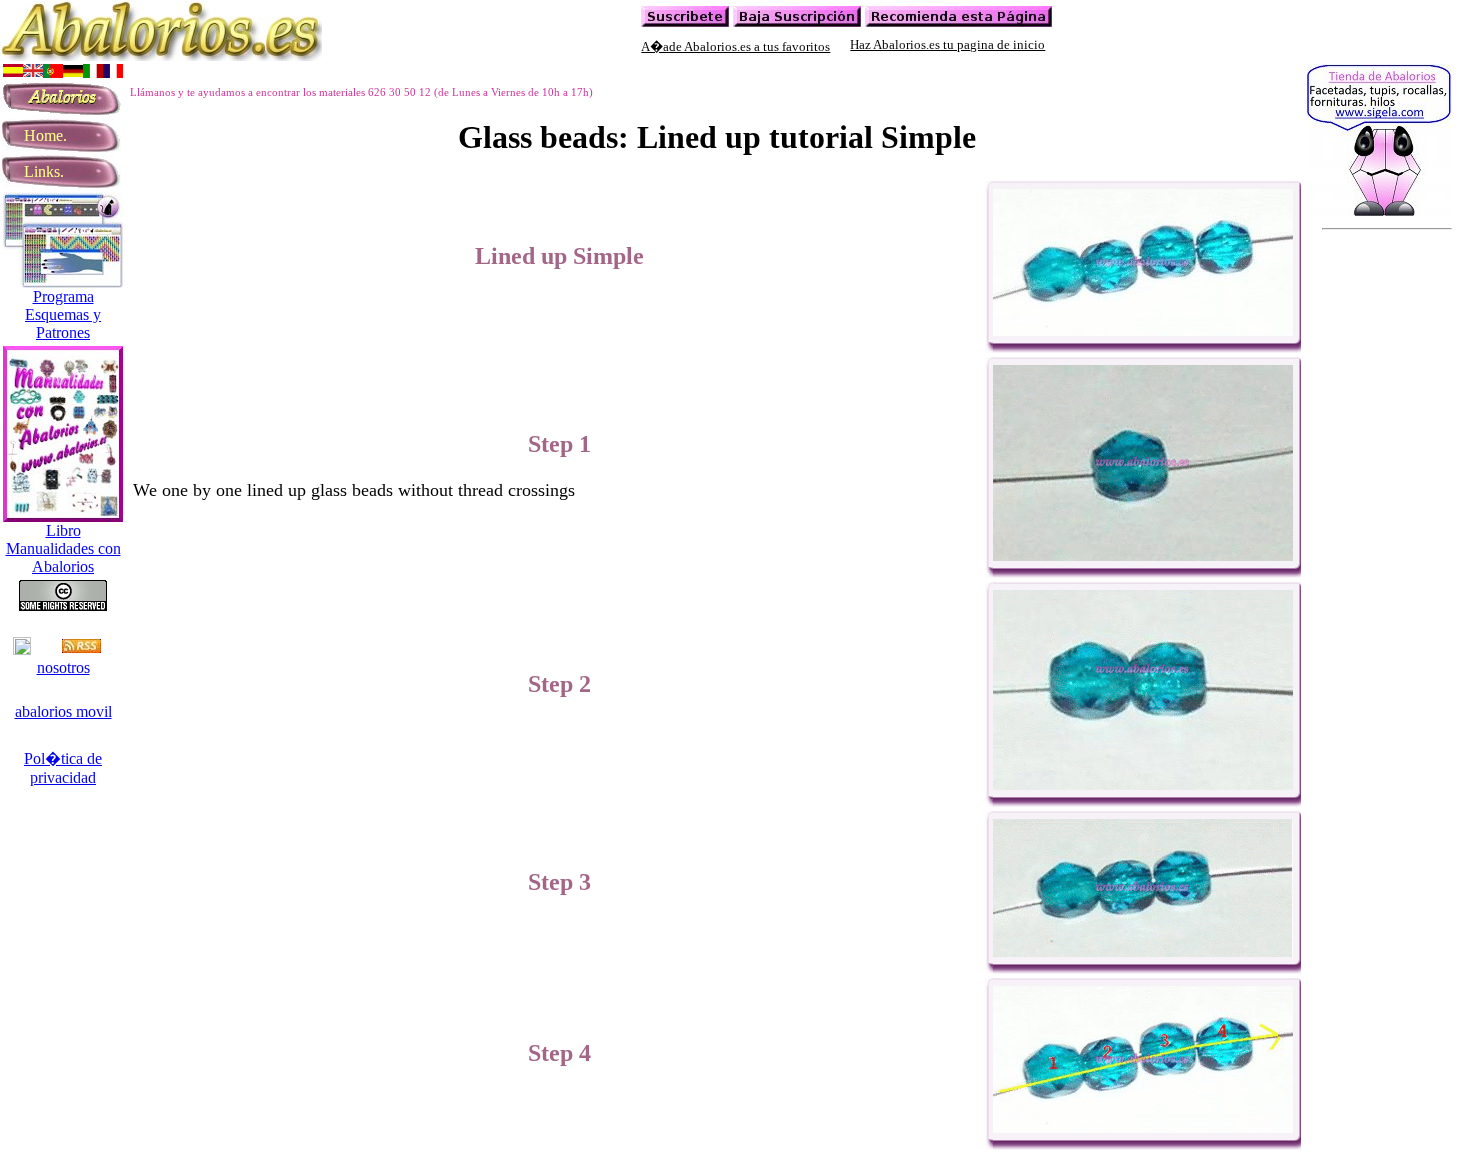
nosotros (63, 667)
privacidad (63, 777)
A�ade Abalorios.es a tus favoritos (735, 46)
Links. (36, 171)
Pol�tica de (63, 758)
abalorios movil (63, 711)
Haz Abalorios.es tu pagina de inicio (947, 44)
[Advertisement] (494, 68)
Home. (37, 135)
